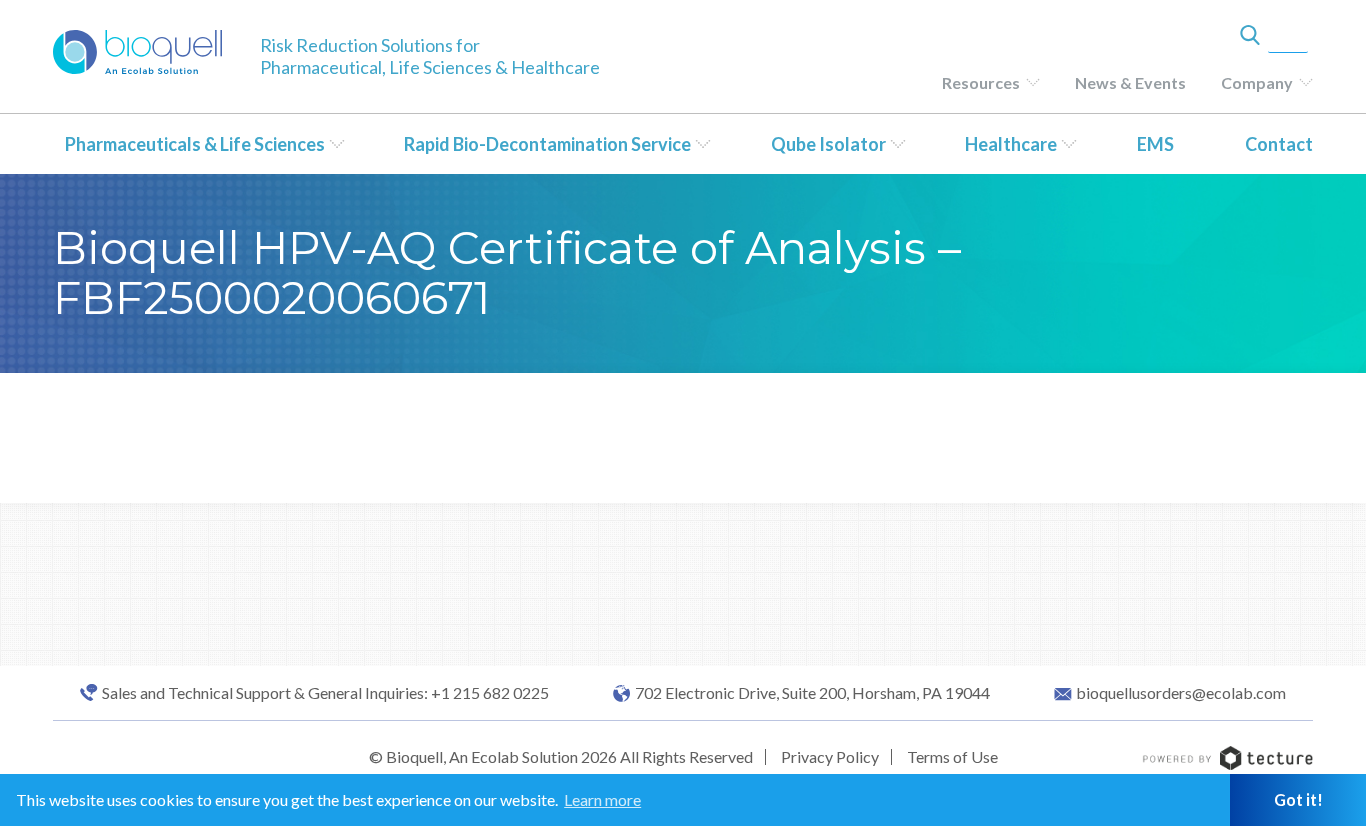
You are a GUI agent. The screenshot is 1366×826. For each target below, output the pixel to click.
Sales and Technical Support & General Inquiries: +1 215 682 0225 (325, 693)
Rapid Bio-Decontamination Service (547, 144)
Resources (981, 82)
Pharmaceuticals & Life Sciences (195, 144)
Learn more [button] (602, 799)
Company (1257, 82)
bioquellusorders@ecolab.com (1181, 693)
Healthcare (1011, 144)
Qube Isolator (828, 144)
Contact (1279, 144)
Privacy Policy (830, 756)
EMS (1155, 144)
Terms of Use (952, 756)
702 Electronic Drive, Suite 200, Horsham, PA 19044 (812, 693)
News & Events (1130, 82)
